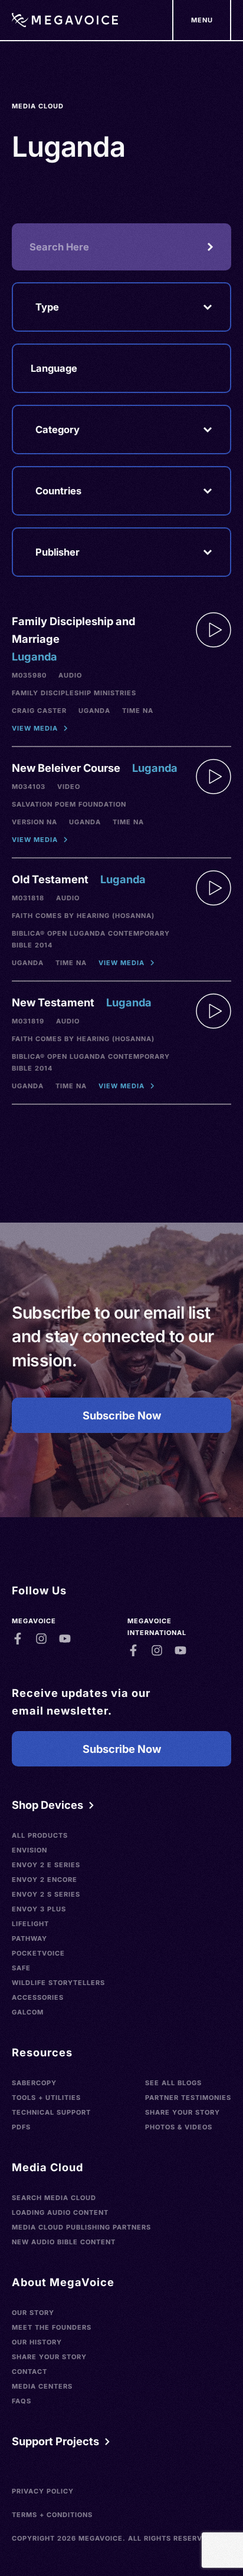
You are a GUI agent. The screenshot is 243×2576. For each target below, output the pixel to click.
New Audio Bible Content (64, 2242)
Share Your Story (183, 2112)
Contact (29, 2372)
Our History (37, 2342)
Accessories (38, 1997)
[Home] (65, 20)
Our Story (33, 2313)
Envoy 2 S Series (46, 1894)
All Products (40, 1835)
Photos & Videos (179, 2127)
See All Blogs (173, 2083)
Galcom (28, 2012)
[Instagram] (41, 1639)
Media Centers (42, 2386)
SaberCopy (34, 2083)
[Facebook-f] (18, 1639)
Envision (29, 1850)
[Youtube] (65, 1639)
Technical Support (51, 2112)
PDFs (21, 2127)
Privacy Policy (43, 2491)
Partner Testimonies (188, 2098)
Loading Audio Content (60, 2212)
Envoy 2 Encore (45, 1880)
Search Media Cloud (54, 2198)
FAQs (22, 2401)
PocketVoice (38, 1953)
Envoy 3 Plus (39, 1909)
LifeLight (30, 1924)
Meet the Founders (52, 2327)
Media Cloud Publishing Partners (81, 2227)
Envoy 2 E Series (46, 1865)
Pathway (29, 1938)
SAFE (21, 1968)
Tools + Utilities (46, 2098)
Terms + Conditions (52, 2515)
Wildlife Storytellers (58, 1983)
